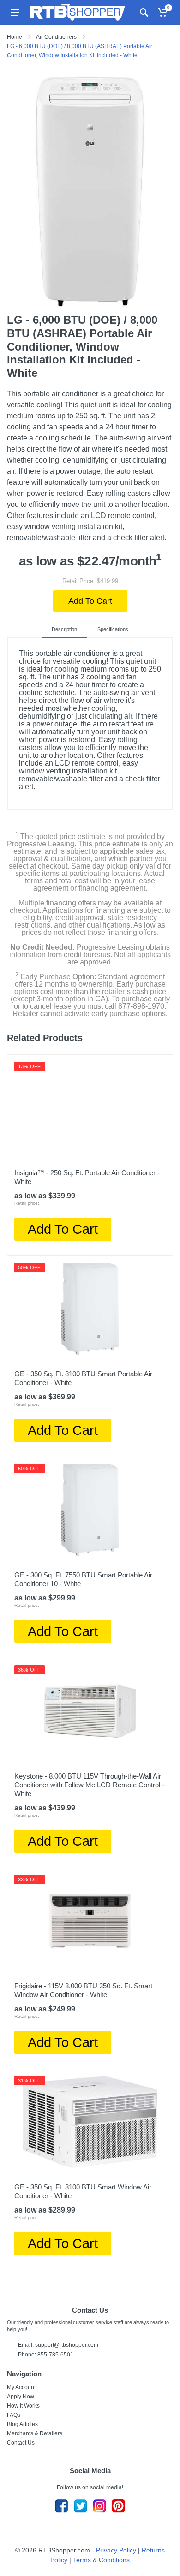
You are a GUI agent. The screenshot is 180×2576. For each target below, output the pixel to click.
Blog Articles (22, 2424)
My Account (21, 2387)
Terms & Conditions (101, 2560)
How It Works (23, 2406)
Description (64, 629)
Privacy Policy (116, 2550)
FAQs (14, 2415)
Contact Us (21, 2443)
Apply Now (21, 2397)
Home (15, 37)
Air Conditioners (56, 37)
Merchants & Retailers (35, 2433)
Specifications (113, 629)
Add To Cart (90, 601)
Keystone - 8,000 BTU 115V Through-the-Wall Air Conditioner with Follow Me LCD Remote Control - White (89, 1785)
